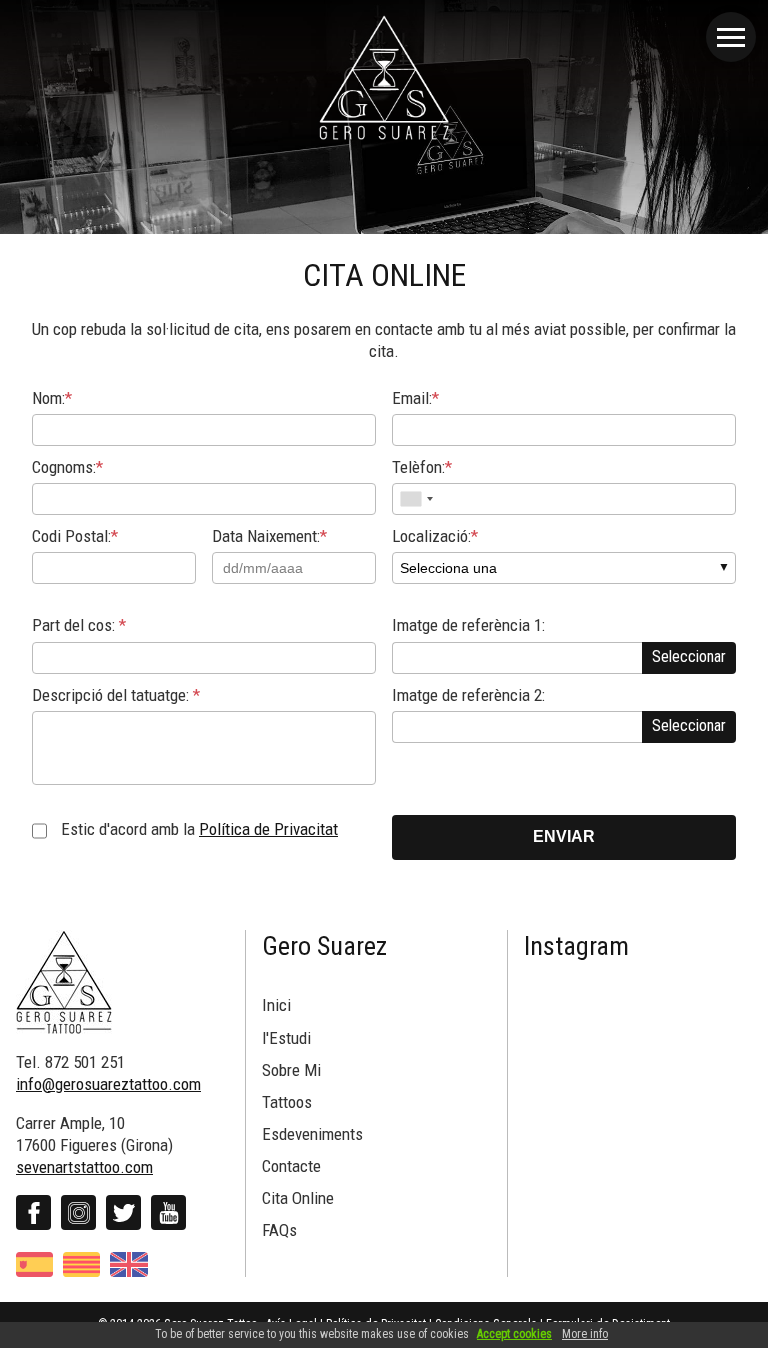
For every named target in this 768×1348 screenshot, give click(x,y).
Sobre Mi (291, 1070)
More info (585, 1334)
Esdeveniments (312, 1134)
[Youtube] (168, 1212)
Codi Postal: (75, 536)
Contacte (291, 1166)
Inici (276, 1005)
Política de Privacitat (268, 829)
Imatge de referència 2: (468, 695)
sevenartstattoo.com (84, 1167)
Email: (415, 398)
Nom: (52, 398)
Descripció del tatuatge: (116, 695)
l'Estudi (286, 1038)
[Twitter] (123, 1212)
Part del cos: (79, 625)
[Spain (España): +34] (416, 499)
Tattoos (287, 1102)
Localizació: (435, 536)
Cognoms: (67, 467)
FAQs (279, 1230)
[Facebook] (33, 1212)
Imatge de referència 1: (468, 625)
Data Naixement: (269, 536)
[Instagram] (78, 1212)
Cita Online (298, 1198)
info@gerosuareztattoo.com (108, 1084)
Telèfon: (422, 467)
